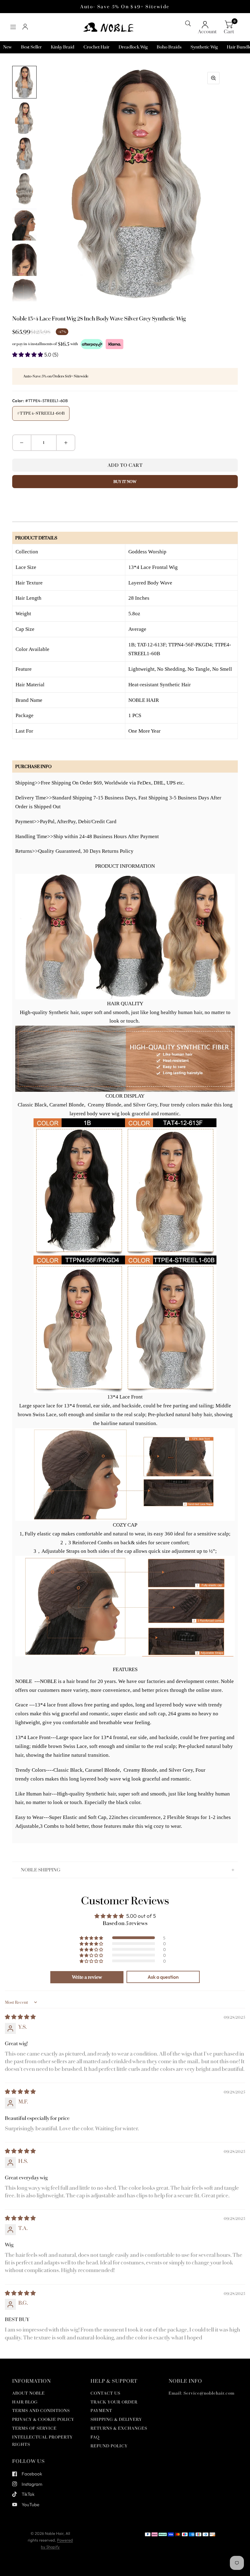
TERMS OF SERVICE (34, 2428)
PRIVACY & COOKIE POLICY (43, 2419)
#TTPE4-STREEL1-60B (41, 413)
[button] (28, 354)
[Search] (188, 23)
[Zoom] (213, 78)
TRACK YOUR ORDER (114, 2402)
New (7, 47)
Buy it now (125, 482)
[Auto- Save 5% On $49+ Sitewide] (125, 7)
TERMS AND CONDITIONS (41, 2411)
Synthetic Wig (204, 47)
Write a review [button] (87, 1977)
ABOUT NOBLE (29, 2393)
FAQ (95, 2437)
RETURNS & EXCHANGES (119, 2428)
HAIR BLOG (25, 2402)
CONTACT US (105, 2393)
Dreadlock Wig (133, 47)
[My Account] (25, 27)
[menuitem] (7, 47)
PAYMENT (101, 2411)
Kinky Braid (63, 47)
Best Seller (31, 47)
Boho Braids (169, 47)
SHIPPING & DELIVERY (116, 2419)
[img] (20, 2017)
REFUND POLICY (109, 2446)
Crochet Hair (96, 47)
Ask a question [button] (163, 1977)
